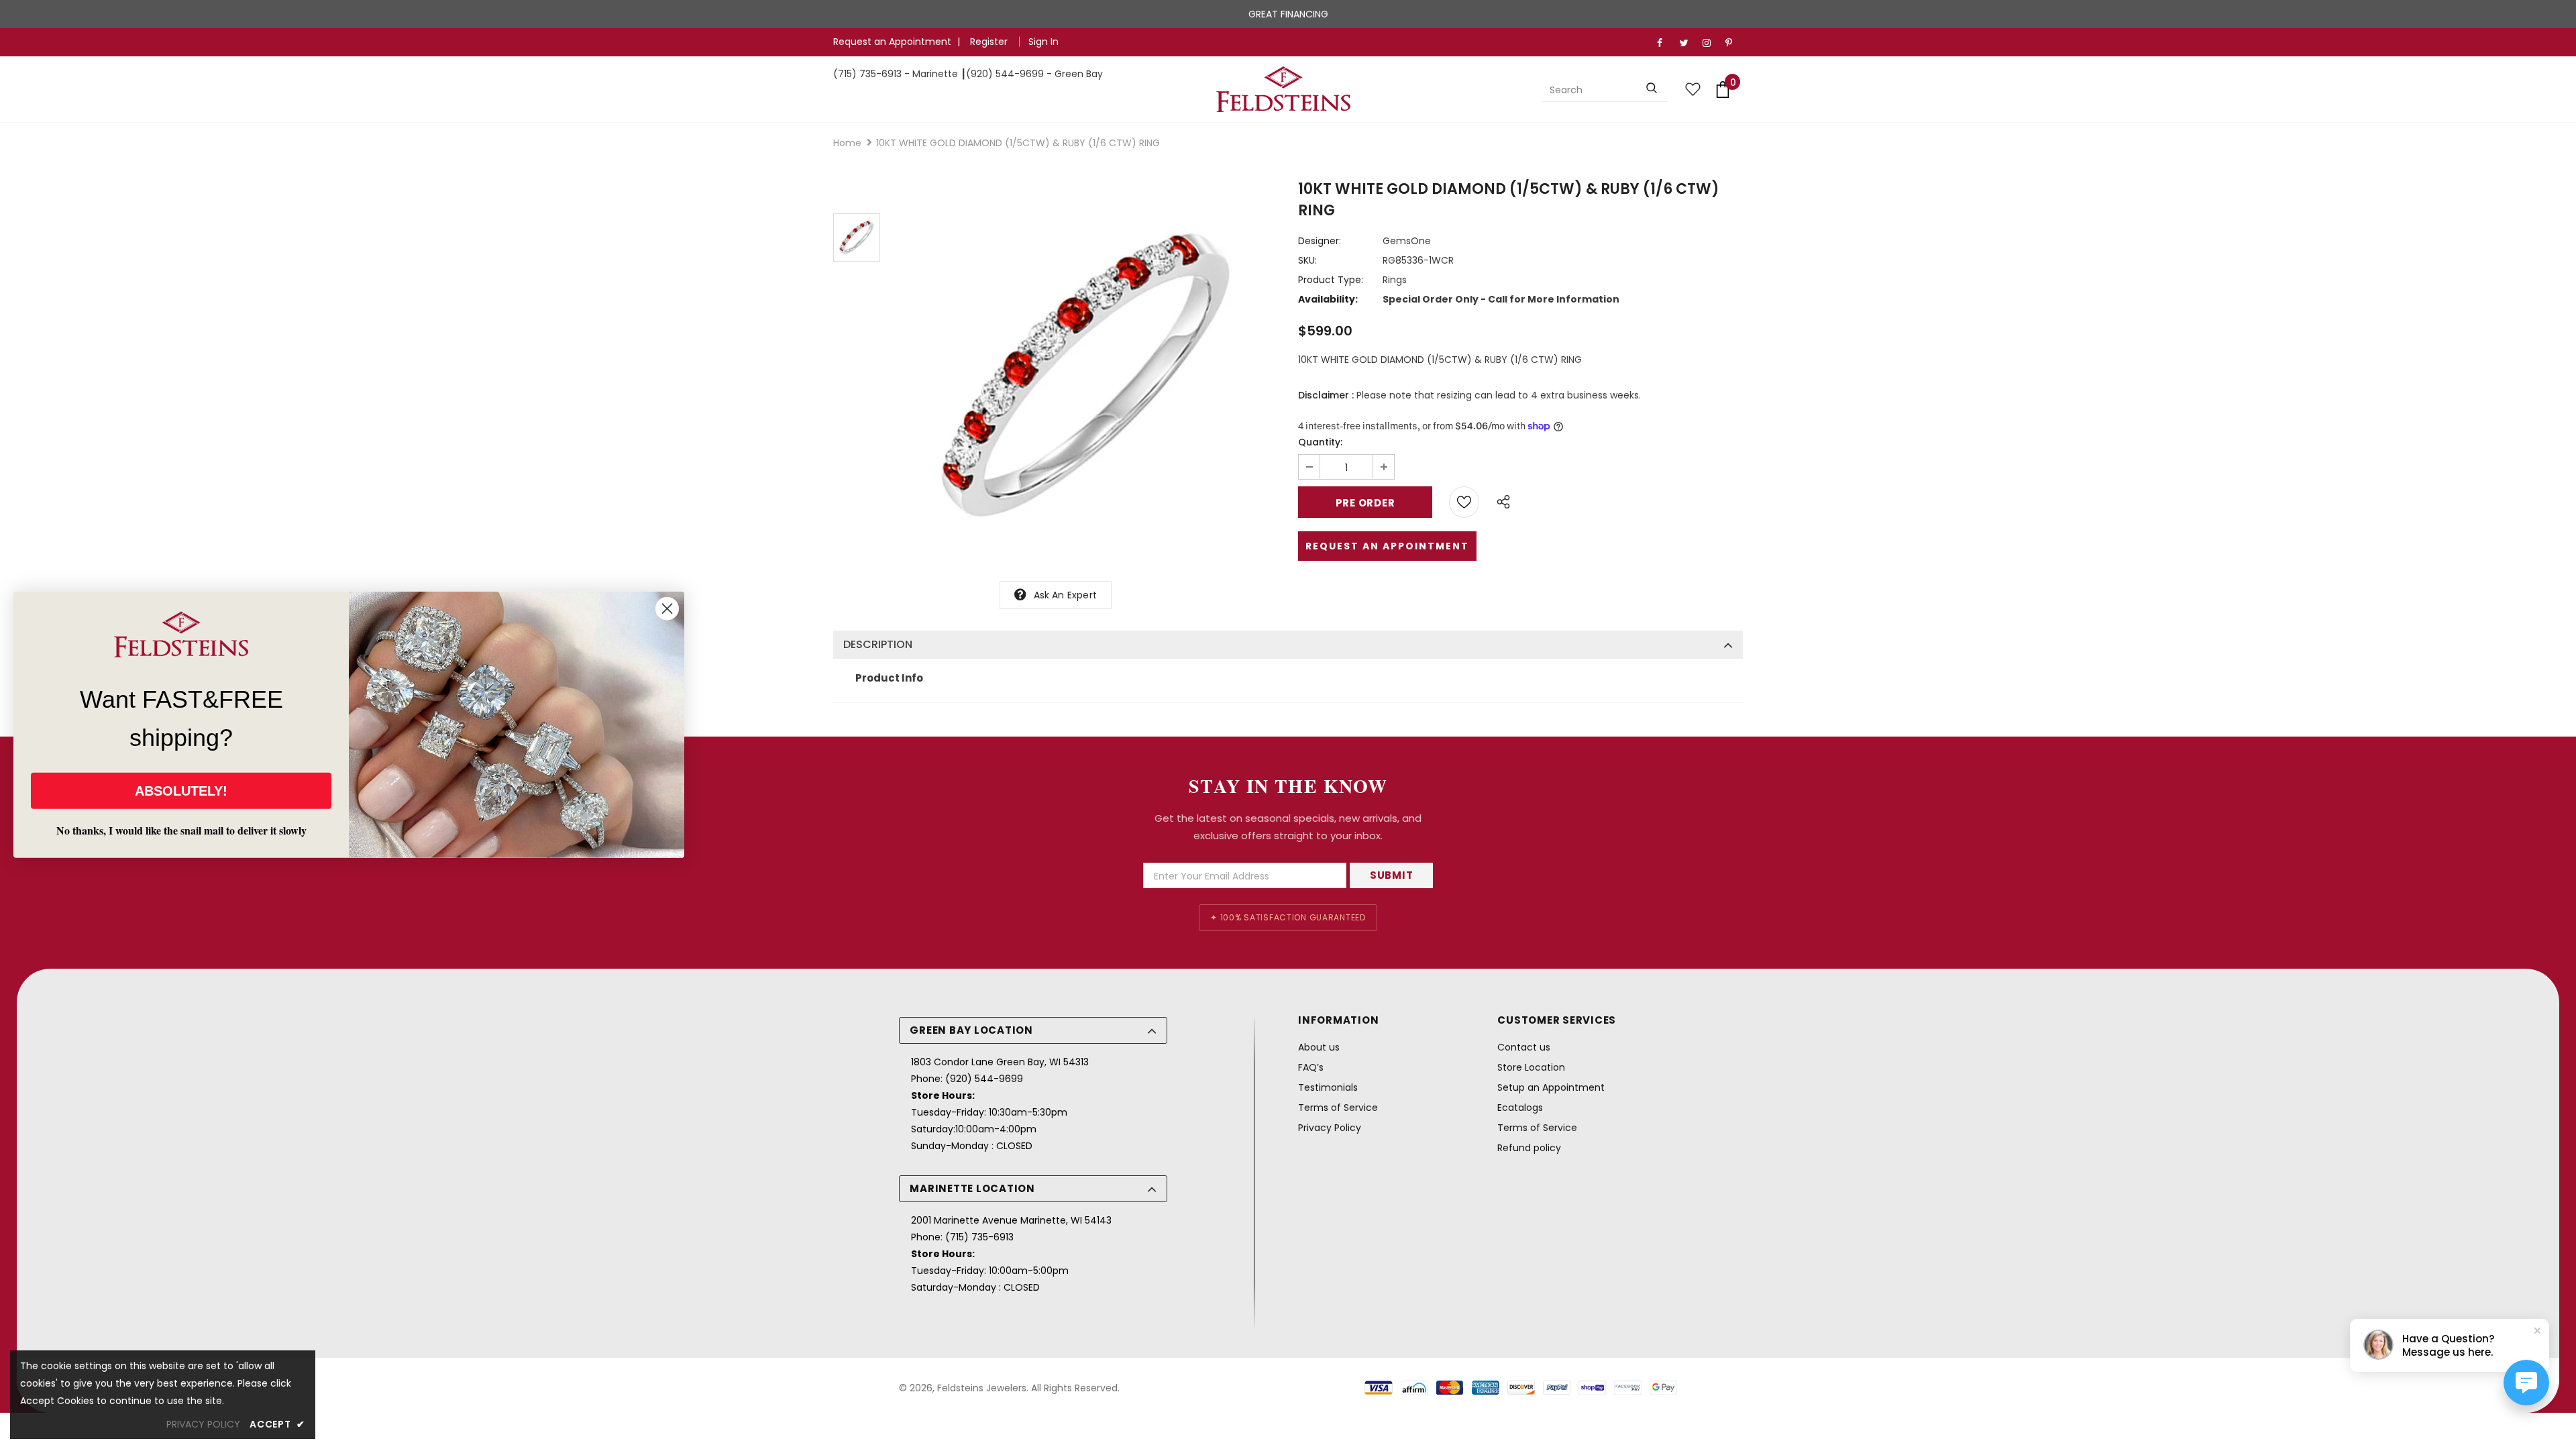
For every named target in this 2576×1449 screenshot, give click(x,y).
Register (990, 42)
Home (847, 143)
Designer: (1320, 241)
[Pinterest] (1734, 43)
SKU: (1307, 260)
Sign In (1043, 42)
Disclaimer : (1326, 395)
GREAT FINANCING (1288, 14)
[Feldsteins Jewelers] (1283, 89)
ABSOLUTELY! (181, 790)
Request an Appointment (892, 42)
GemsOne (1407, 241)
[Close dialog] (667, 609)
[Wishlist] (1464, 502)
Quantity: (1320, 442)
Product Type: (1331, 280)
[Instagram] (1711, 43)
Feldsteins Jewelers (982, 1388)
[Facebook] (1665, 43)
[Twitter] (1688, 43)
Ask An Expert (1066, 595)
